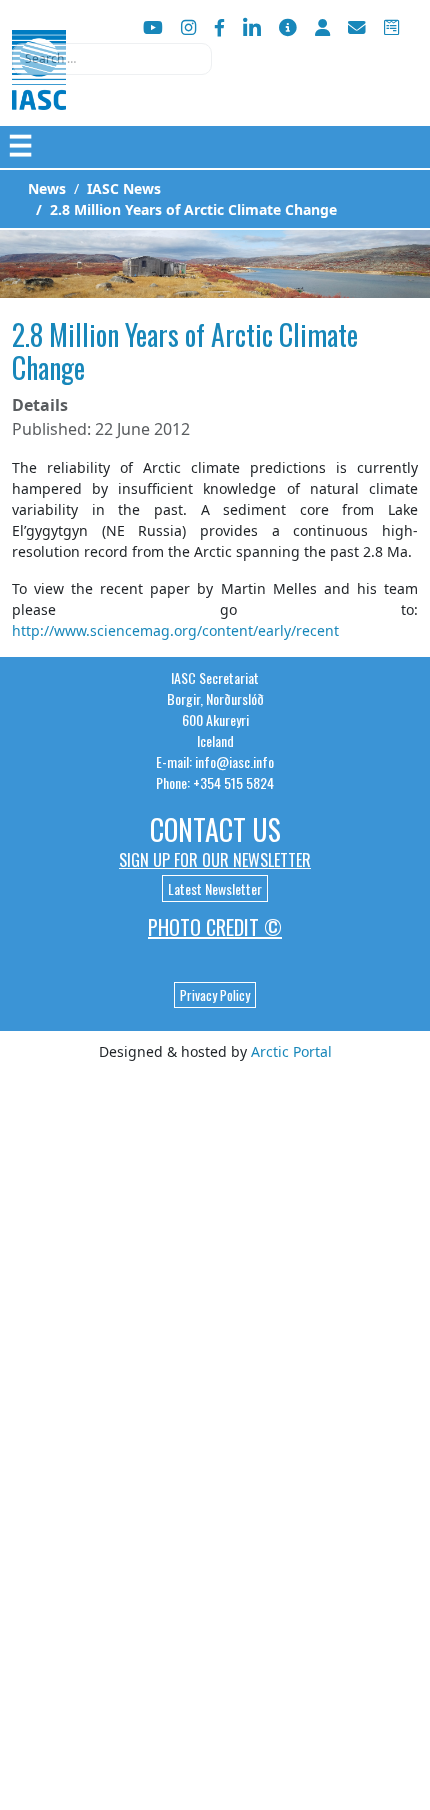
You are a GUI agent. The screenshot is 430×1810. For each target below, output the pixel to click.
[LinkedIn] (252, 27)
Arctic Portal (291, 1051)
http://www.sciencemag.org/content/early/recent (175, 630)
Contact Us (215, 829)
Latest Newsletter (215, 888)
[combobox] (112, 59)
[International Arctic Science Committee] (39, 90)
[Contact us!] (357, 27)
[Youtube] (153, 27)
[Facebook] (219, 27)
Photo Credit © (215, 927)
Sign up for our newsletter (215, 860)
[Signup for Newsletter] (288, 27)
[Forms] (391, 27)
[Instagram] (188, 27)
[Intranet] (322, 27)
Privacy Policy (215, 995)
